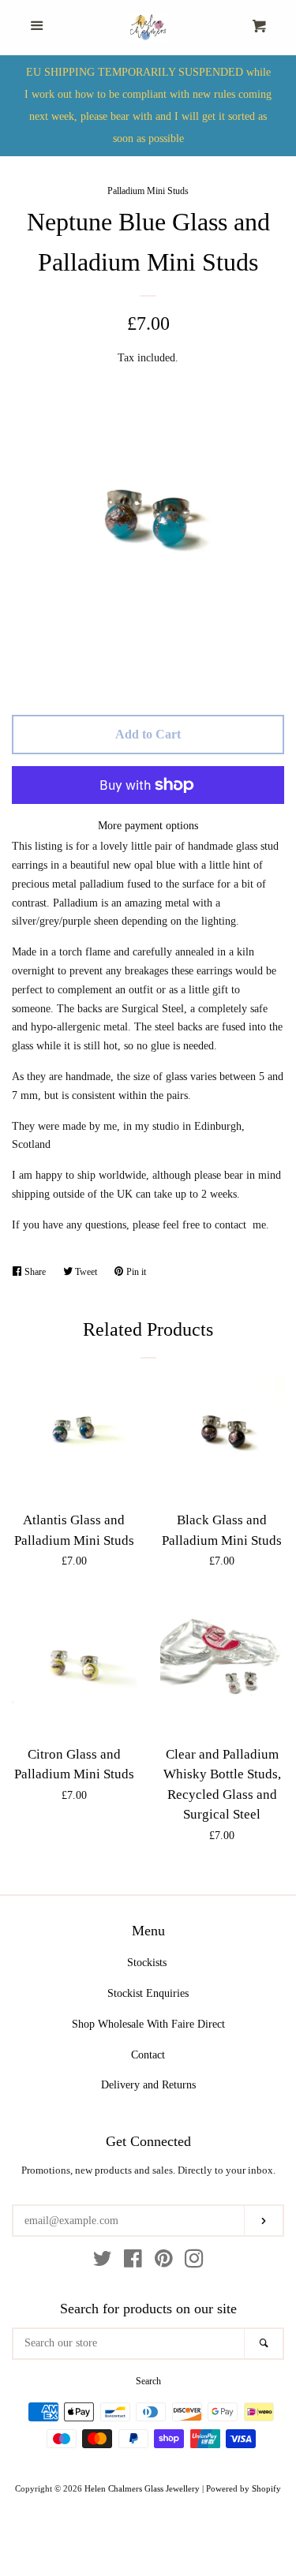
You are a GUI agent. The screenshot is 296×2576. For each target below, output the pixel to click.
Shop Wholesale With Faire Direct (148, 2024)
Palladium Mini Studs (148, 191)
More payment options (148, 826)
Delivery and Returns (148, 2085)
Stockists (147, 1963)
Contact (148, 2055)
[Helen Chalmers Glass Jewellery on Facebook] (133, 2262)
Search (148, 2381)
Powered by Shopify (244, 2488)
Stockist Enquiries (148, 1993)
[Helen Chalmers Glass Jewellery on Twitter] (103, 2262)
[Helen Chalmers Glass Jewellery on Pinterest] (164, 2262)
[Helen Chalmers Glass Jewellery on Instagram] (194, 2262)
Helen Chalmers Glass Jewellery (142, 2488)
